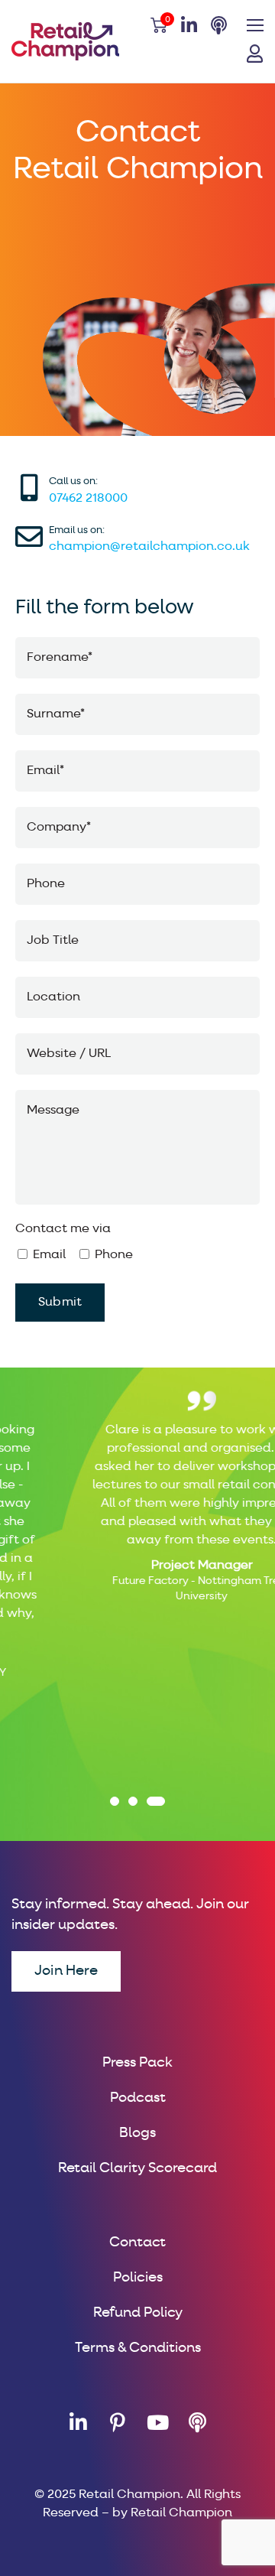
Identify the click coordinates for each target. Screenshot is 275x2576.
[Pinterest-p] (118, 2422)
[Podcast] (197, 2422)
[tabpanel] (137, 1493)
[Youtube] (157, 2422)
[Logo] (65, 41)
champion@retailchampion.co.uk (149, 547)
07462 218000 (88, 499)
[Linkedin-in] (78, 2422)
